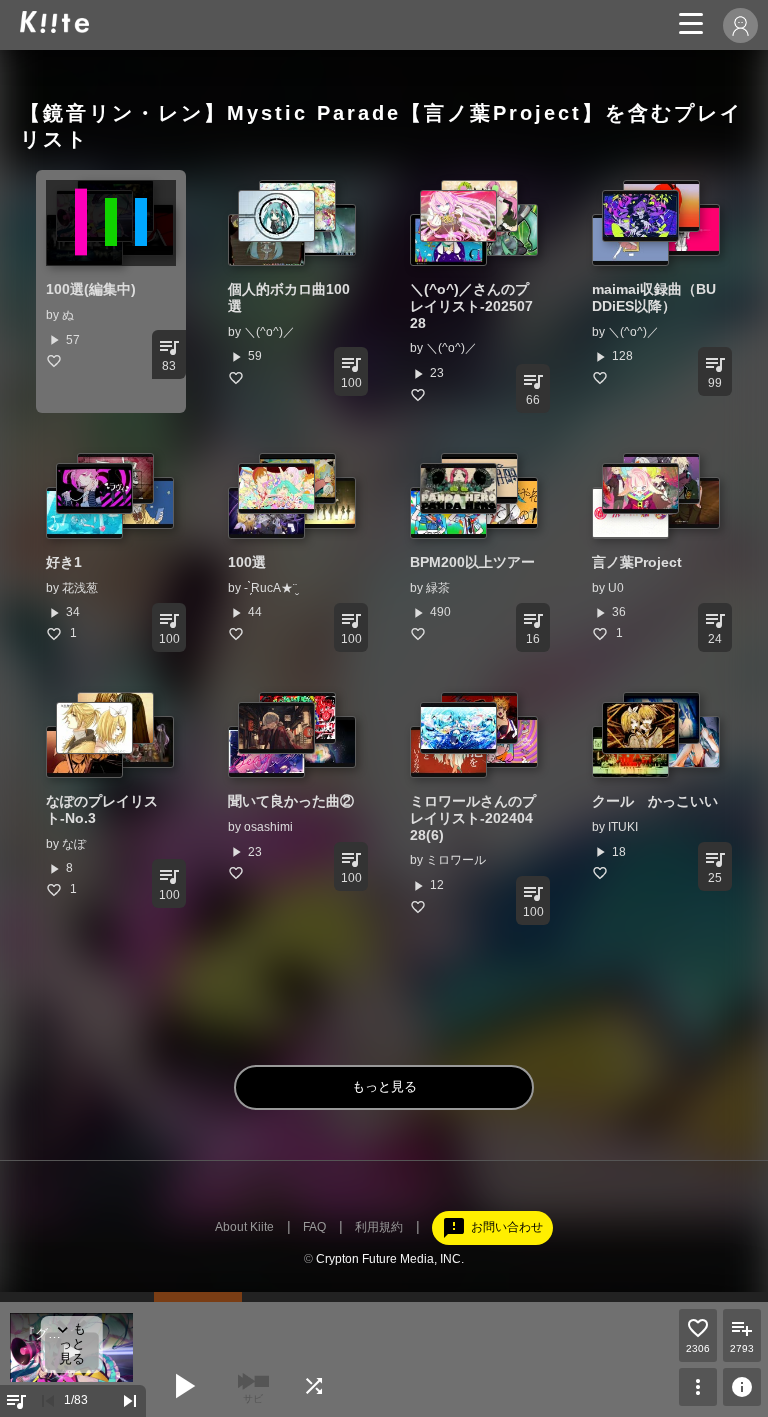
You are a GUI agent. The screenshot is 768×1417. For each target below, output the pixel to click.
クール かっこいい (655, 801)
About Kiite (244, 1227)
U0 (616, 588)
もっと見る (384, 1086)
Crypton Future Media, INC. (390, 1259)
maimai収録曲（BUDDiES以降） (654, 297)
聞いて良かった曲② (291, 801)
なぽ (74, 844)
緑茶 (438, 588)
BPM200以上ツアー (472, 562)
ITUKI (623, 827)
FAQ (314, 1227)
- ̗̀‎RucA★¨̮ (270, 588)
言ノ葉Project (637, 562)
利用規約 (379, 1227)
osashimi (268, 827)
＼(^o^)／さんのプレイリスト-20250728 (471, 306)
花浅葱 (80, 588)
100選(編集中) (91, 289)
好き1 (64, 562)
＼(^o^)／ (269, 332)
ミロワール (456, 860)
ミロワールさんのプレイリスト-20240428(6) (473, 818)
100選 (247, 562)
